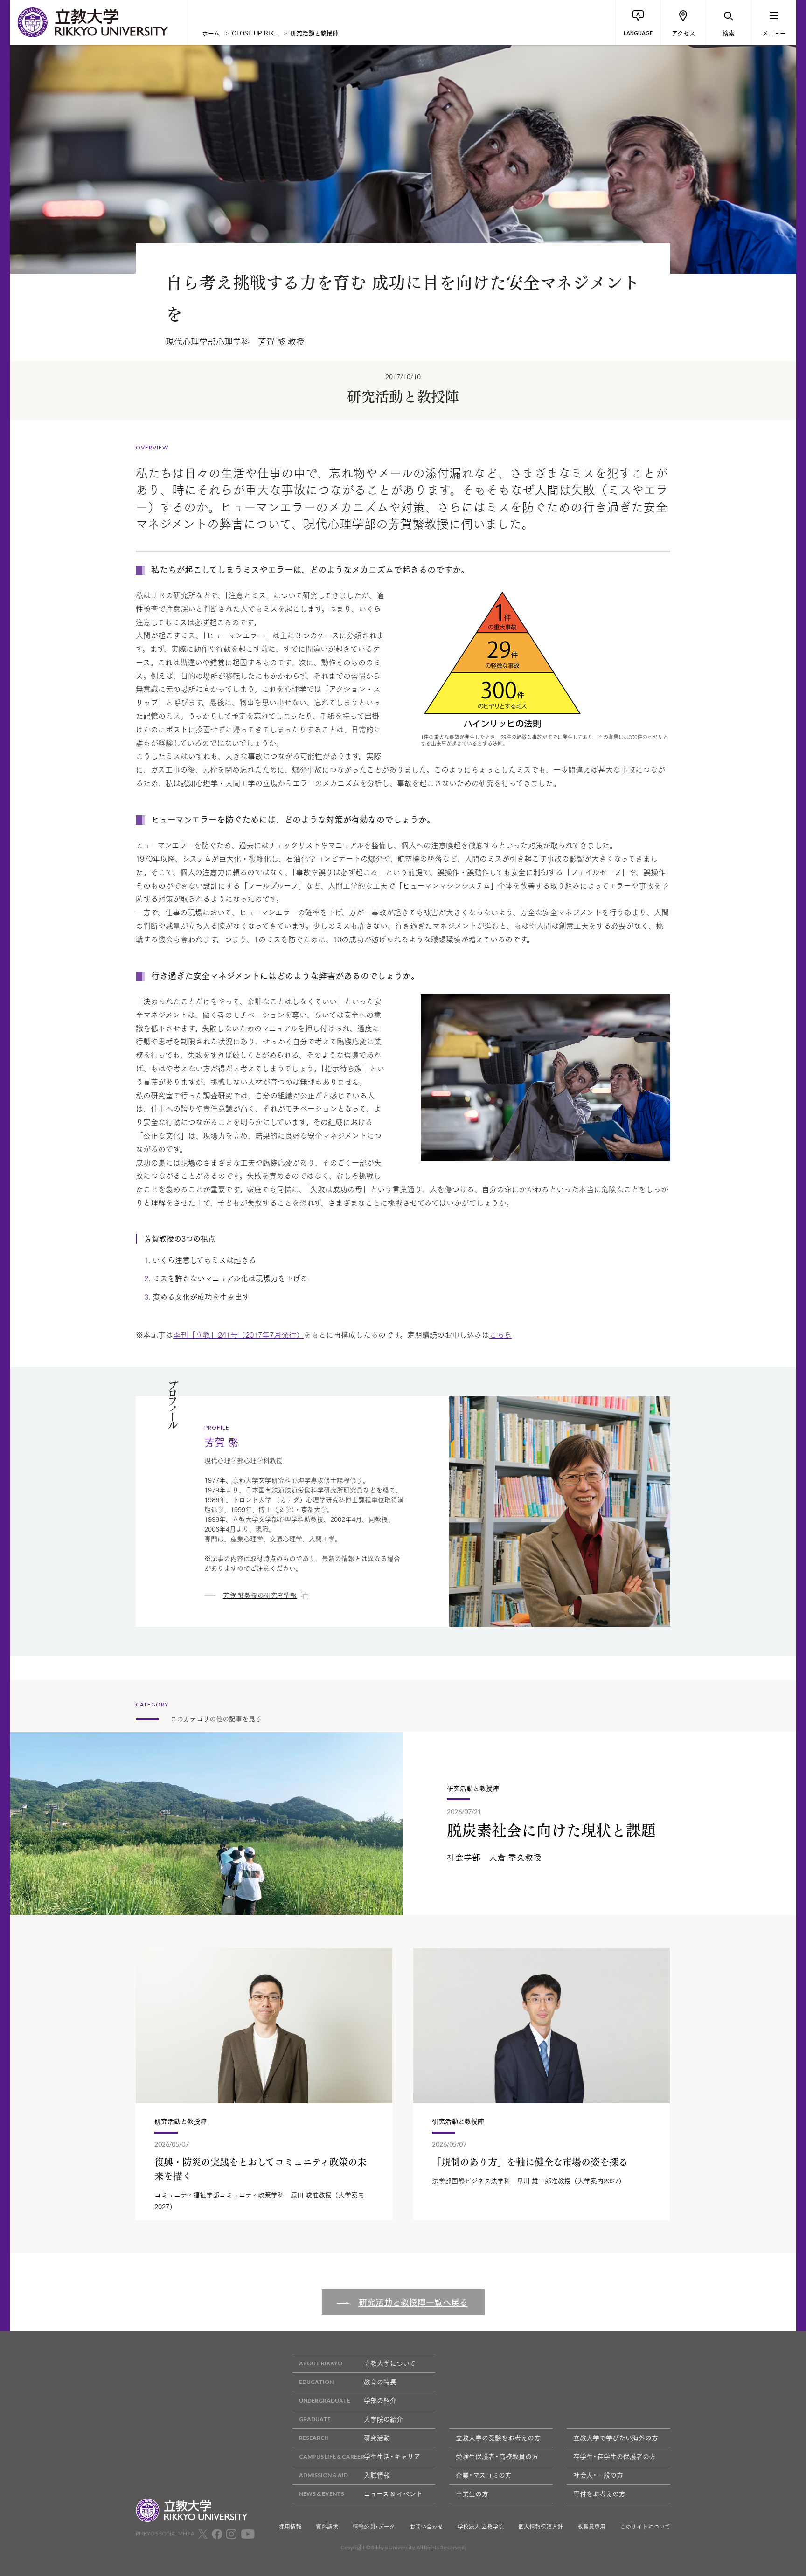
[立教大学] (98, 22)
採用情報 (290, 2527)
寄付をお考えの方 (599, 2493)
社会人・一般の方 (598, 2475)
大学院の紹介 (383, 2419)
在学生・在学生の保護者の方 (615, 2456)
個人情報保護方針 (541, 2527)
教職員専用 (591, 2527)
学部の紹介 (380, 2400)
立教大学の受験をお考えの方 (498, 2438)
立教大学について (390, 2363)
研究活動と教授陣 (314, 33)
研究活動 (377, 2438)
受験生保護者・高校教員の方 (497, 2456)
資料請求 (327, 2527)
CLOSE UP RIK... (255, 33)
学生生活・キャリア (392, 2456)
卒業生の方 (472, 2493)
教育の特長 (380, 2382)
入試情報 (377, 2475)
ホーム (211, 33)
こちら (500, 1334)
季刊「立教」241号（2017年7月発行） (238, 1334)
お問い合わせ (426, 2527)
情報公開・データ (374, 2527)
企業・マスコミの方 (484, 2475)
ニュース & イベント (393, 2493)
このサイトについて (645, 2527)
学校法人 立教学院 (481, 2527)
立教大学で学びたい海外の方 (616, 2438)
